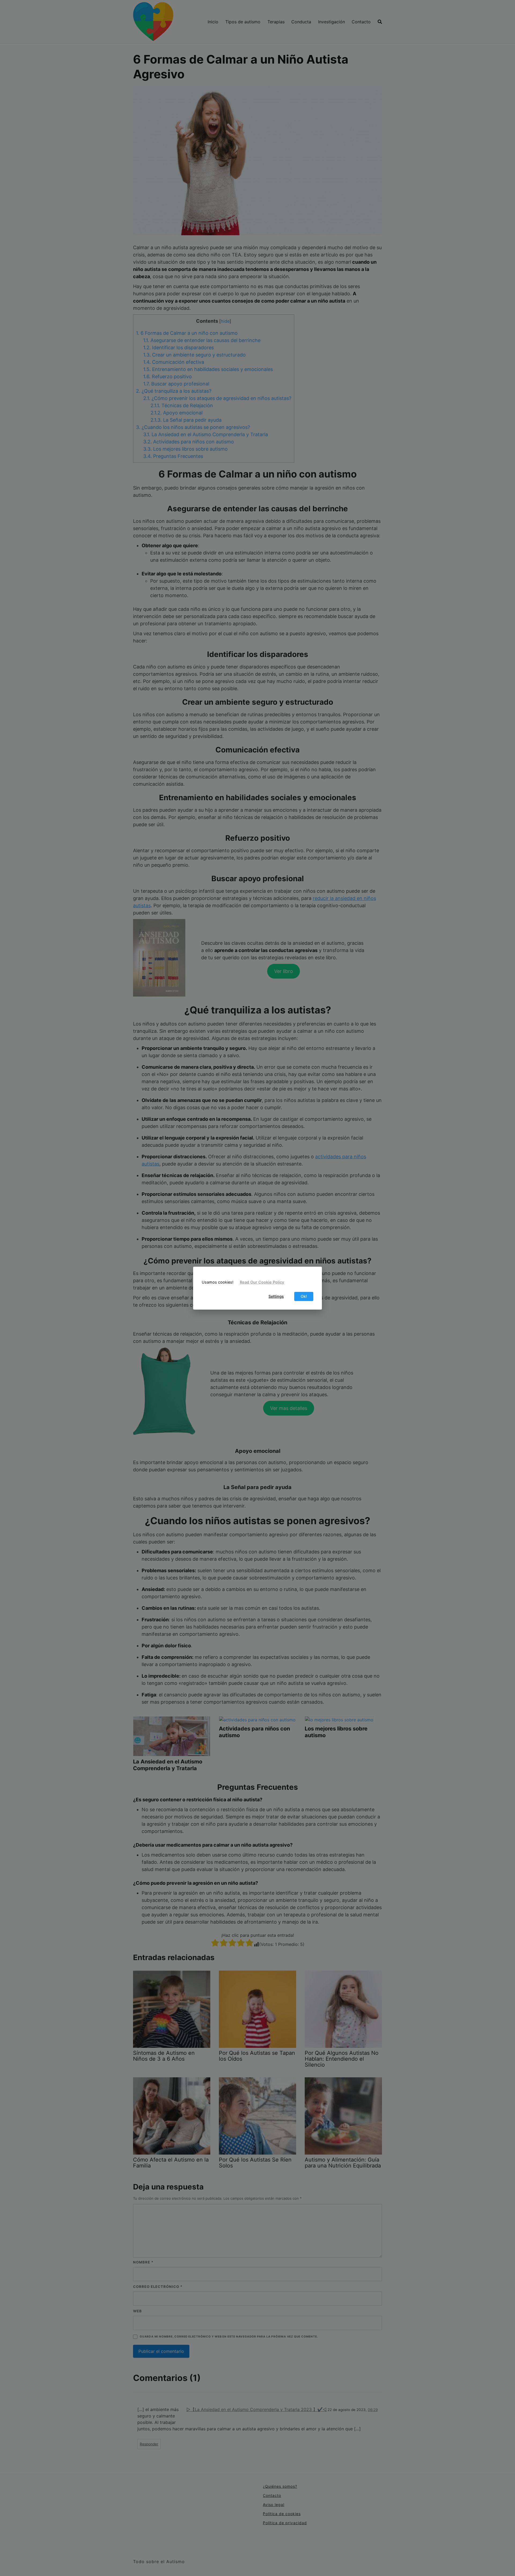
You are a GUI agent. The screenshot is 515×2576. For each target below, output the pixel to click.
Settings (276, 1296)
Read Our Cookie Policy (262, 1282)
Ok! (304, 1296)
